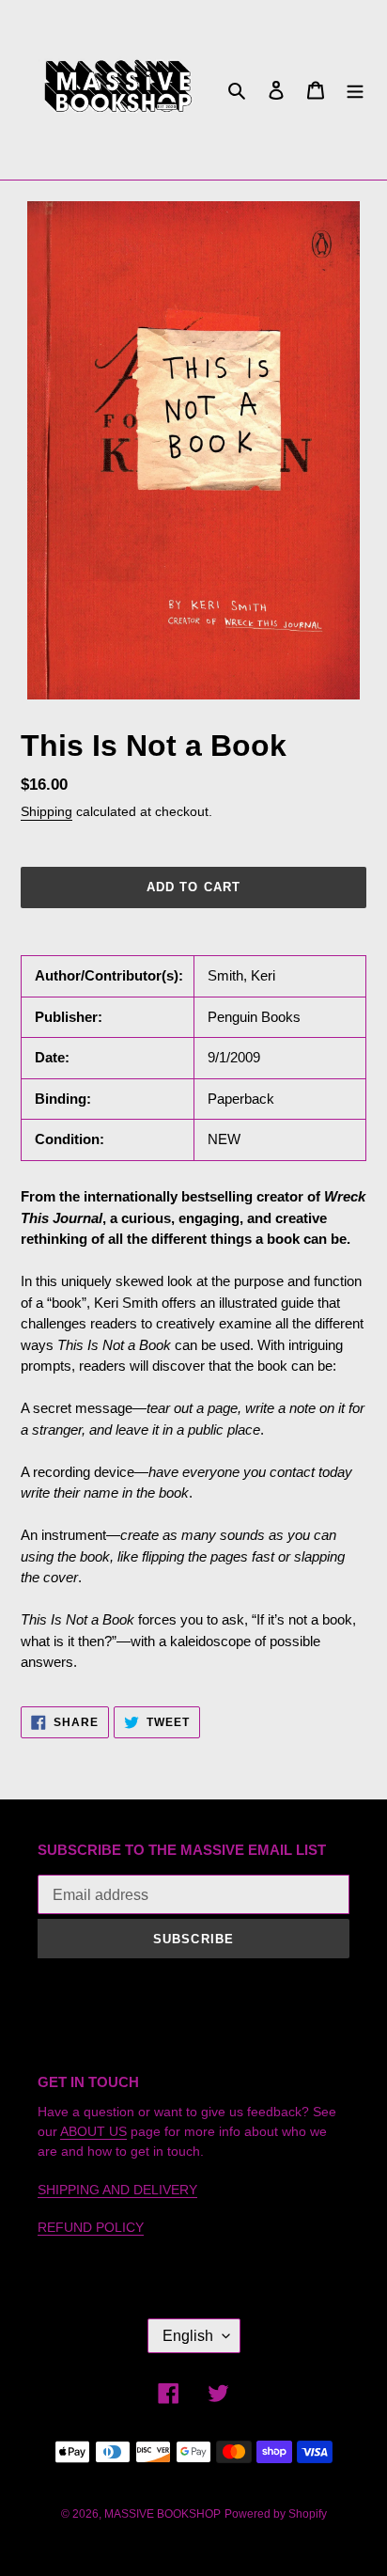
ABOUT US (93, 2131)
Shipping (46, 811)
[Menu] (355, 90)
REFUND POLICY (91, 2227)
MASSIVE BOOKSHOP (163, 2514)
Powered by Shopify (276, 2514)
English (188, 2336)
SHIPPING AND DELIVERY (117, 2190)
